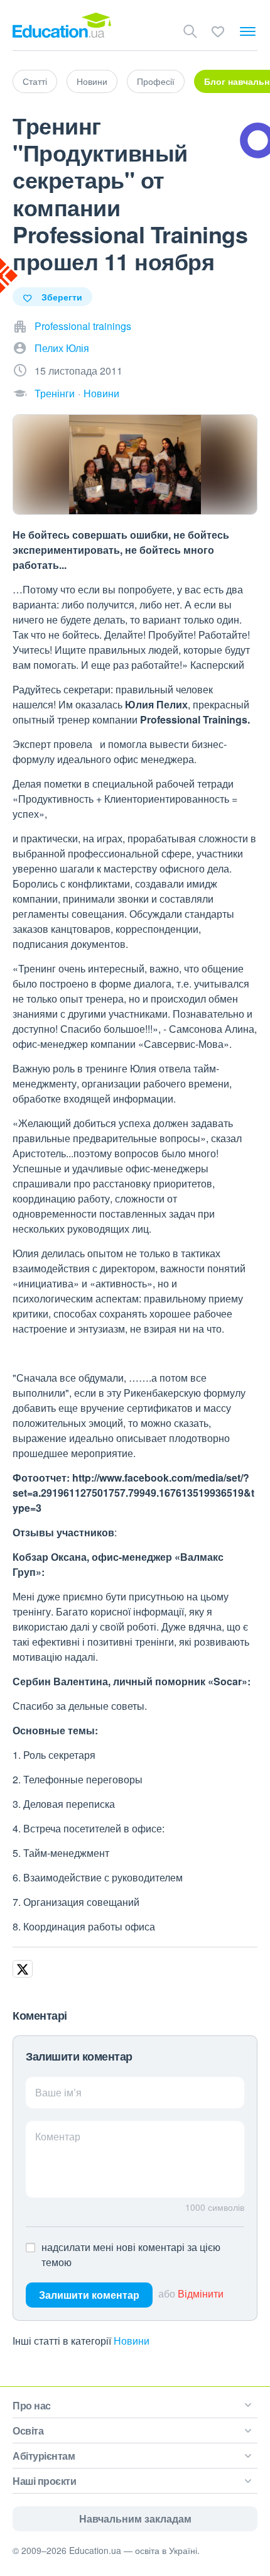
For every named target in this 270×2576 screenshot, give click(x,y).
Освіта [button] (28, 2430)
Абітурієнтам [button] (44, 2456)
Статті (35, 81)
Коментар (58, 2136)
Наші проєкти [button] (44, 2481)
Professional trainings (83, 326)
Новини (92, 81)
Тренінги (55, 393)
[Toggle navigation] (248, 31)
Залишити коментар (89, 2295)
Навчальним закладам (135, 2518)
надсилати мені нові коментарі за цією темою (131, 2254)
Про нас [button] (32, 2405)
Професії (156, 81)
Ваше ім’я (58, 2092)
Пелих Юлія (62, 348)
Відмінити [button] (201, 2293)
